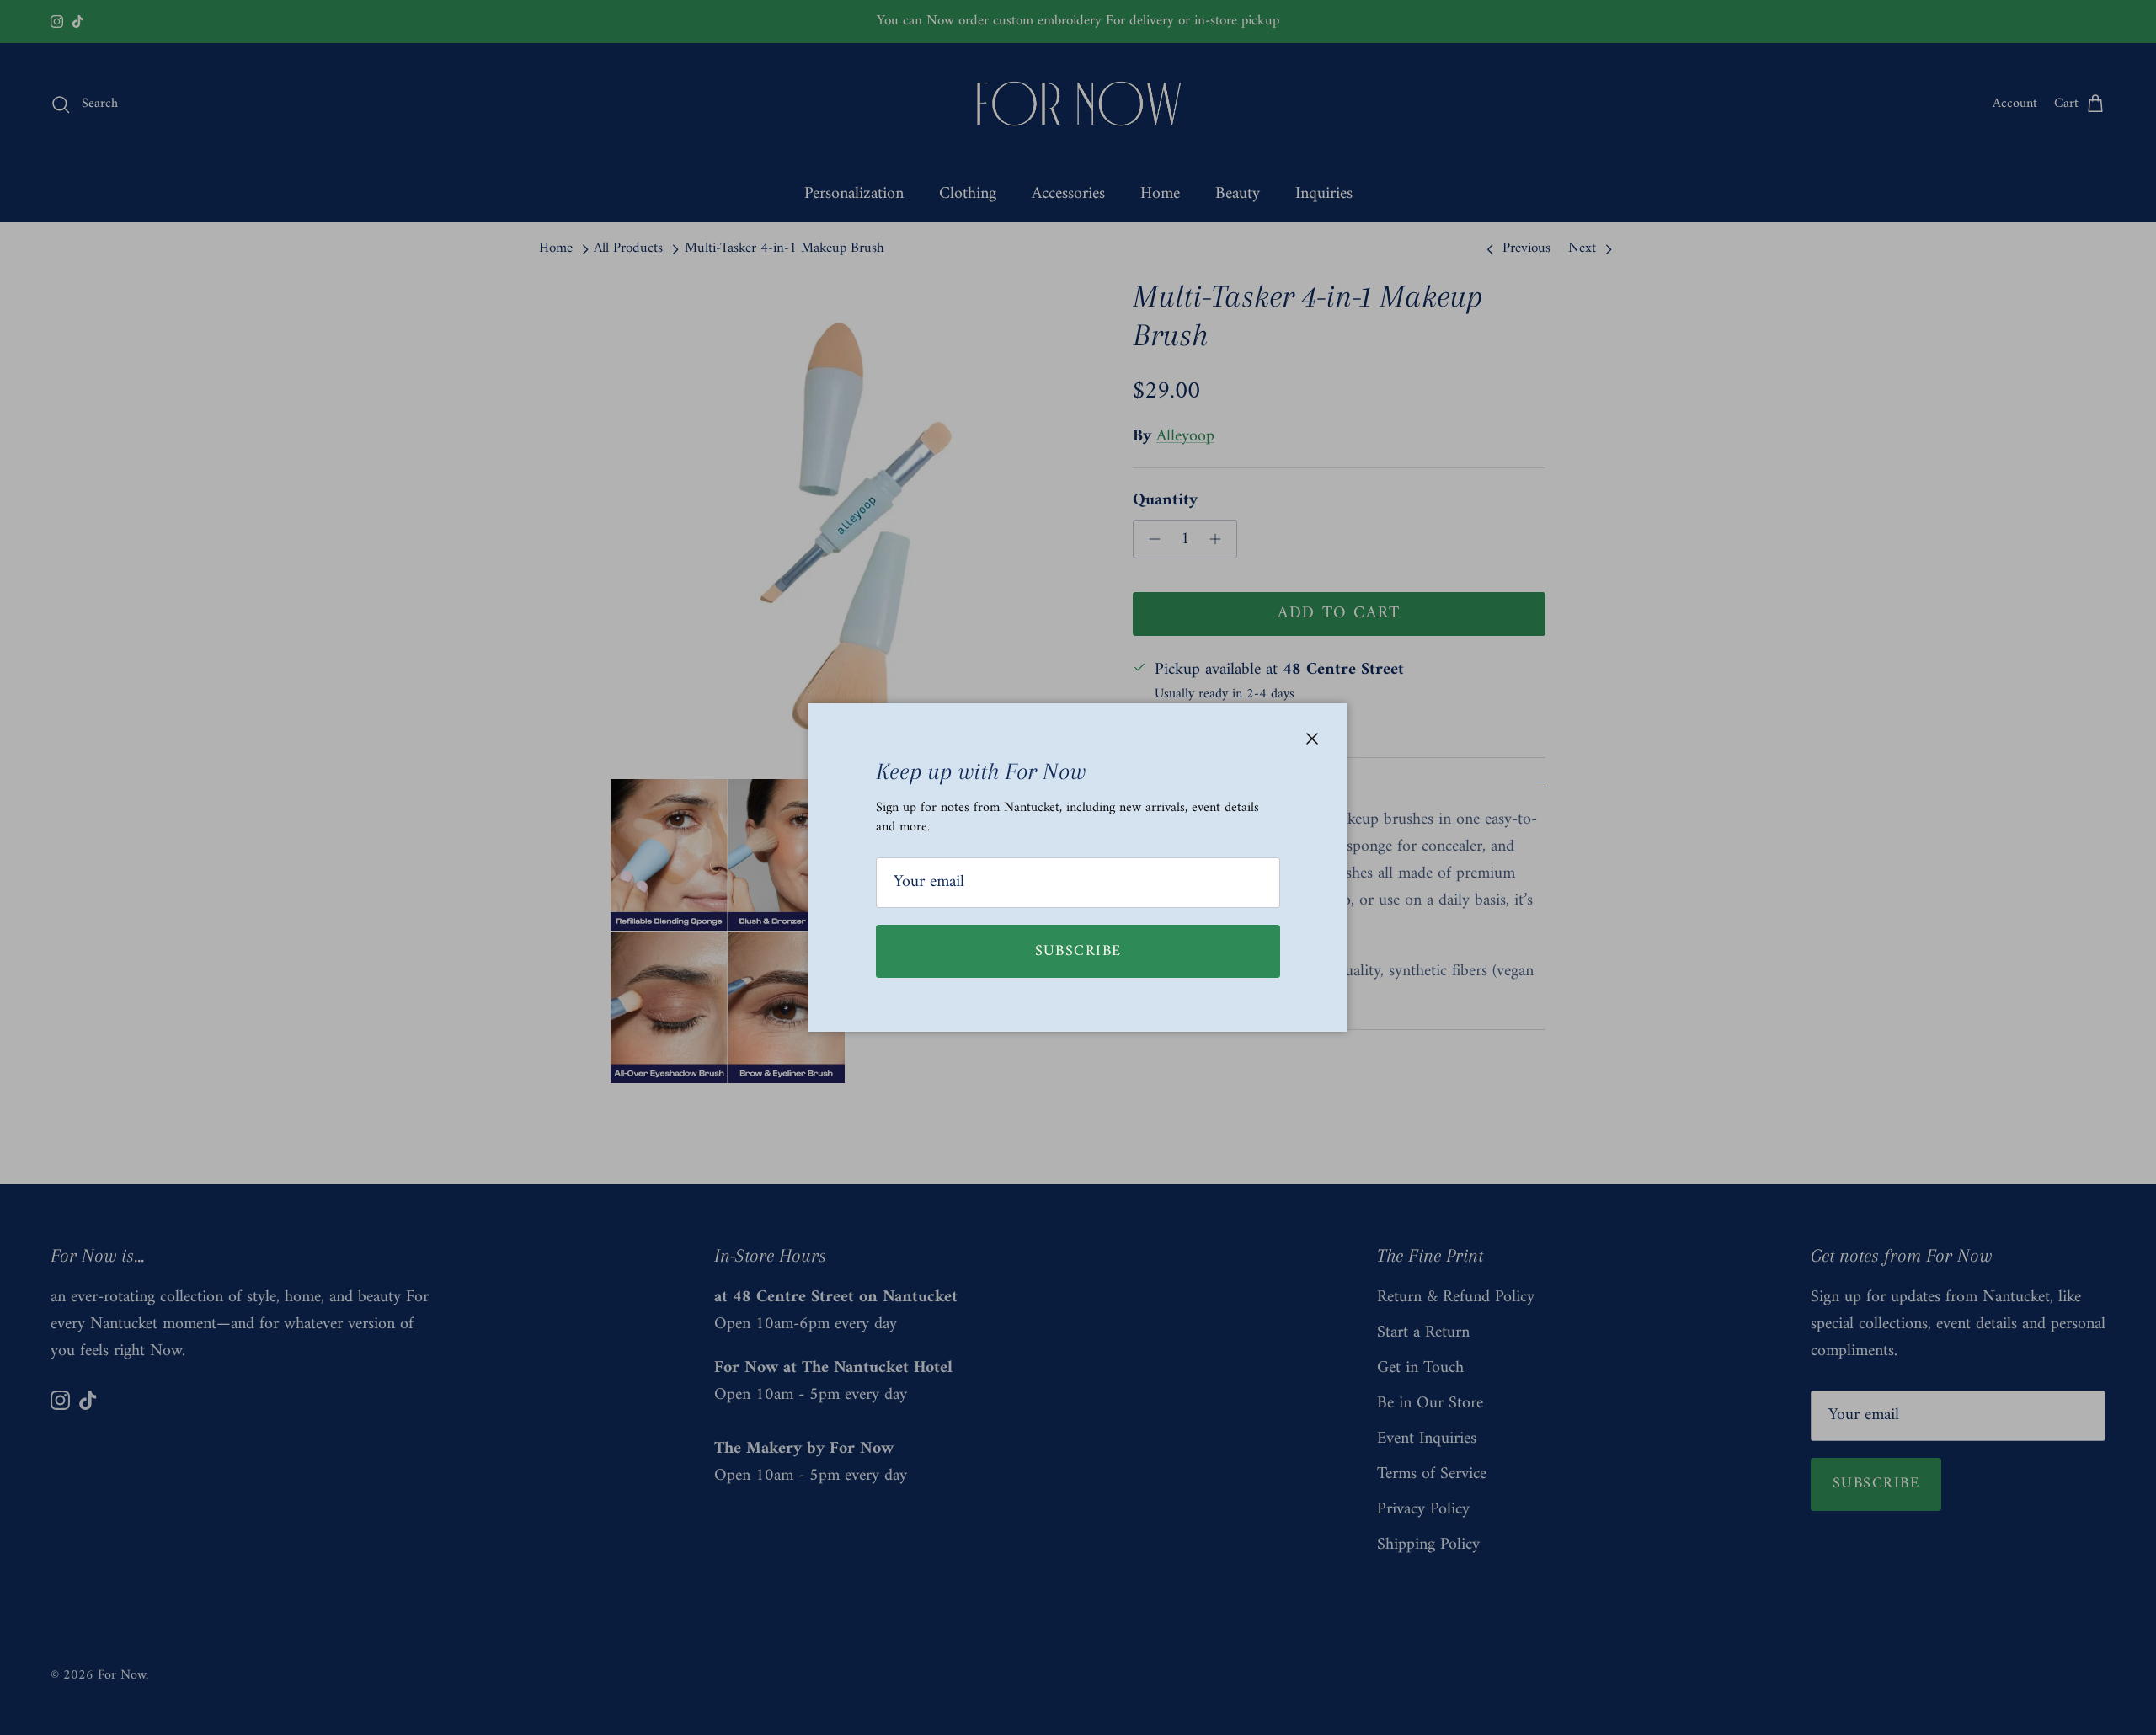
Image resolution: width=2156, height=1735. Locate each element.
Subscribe (1078, 951)
